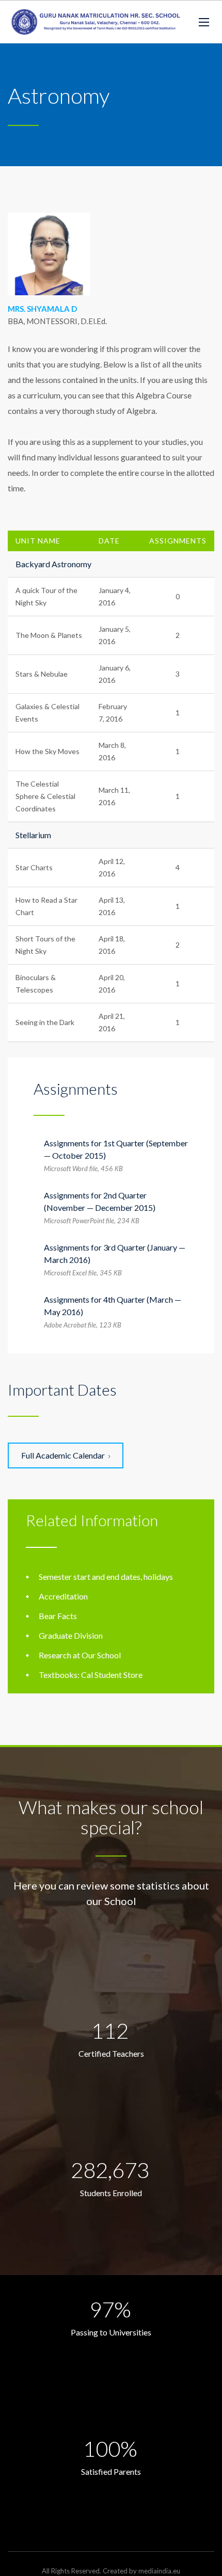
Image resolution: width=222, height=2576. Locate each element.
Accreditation (63, 1596)
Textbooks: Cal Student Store (91, 1675)
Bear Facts (58, 1616)
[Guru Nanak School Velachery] (96, 22)
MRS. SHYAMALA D (42, 309)
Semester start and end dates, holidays (106, 1577)
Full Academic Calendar (63, 1455)
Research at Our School (80, 1655)
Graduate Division (71, 1635)
